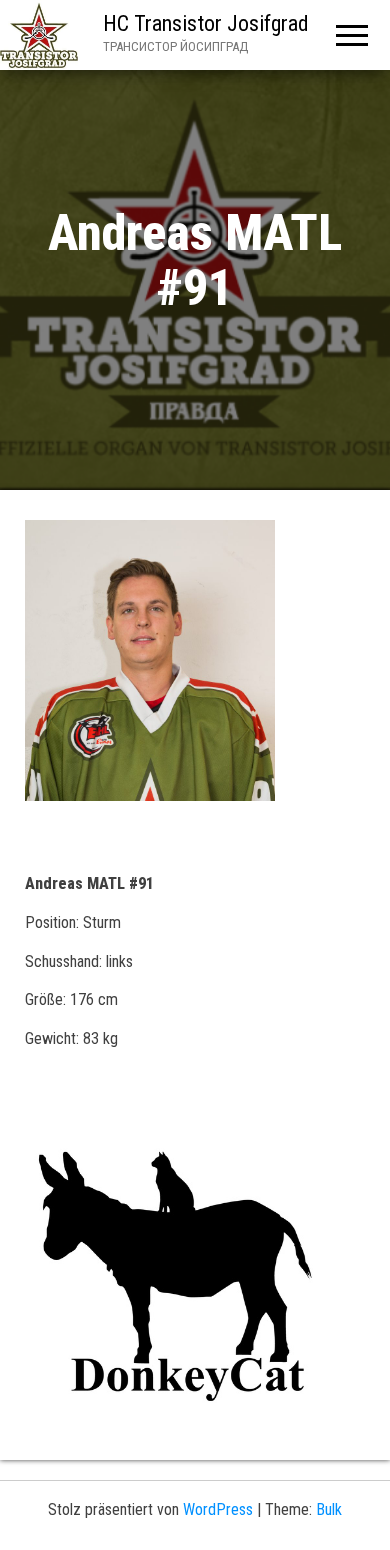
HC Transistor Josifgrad (206, 23)
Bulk (329, 1509)
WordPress (218, 1509)
